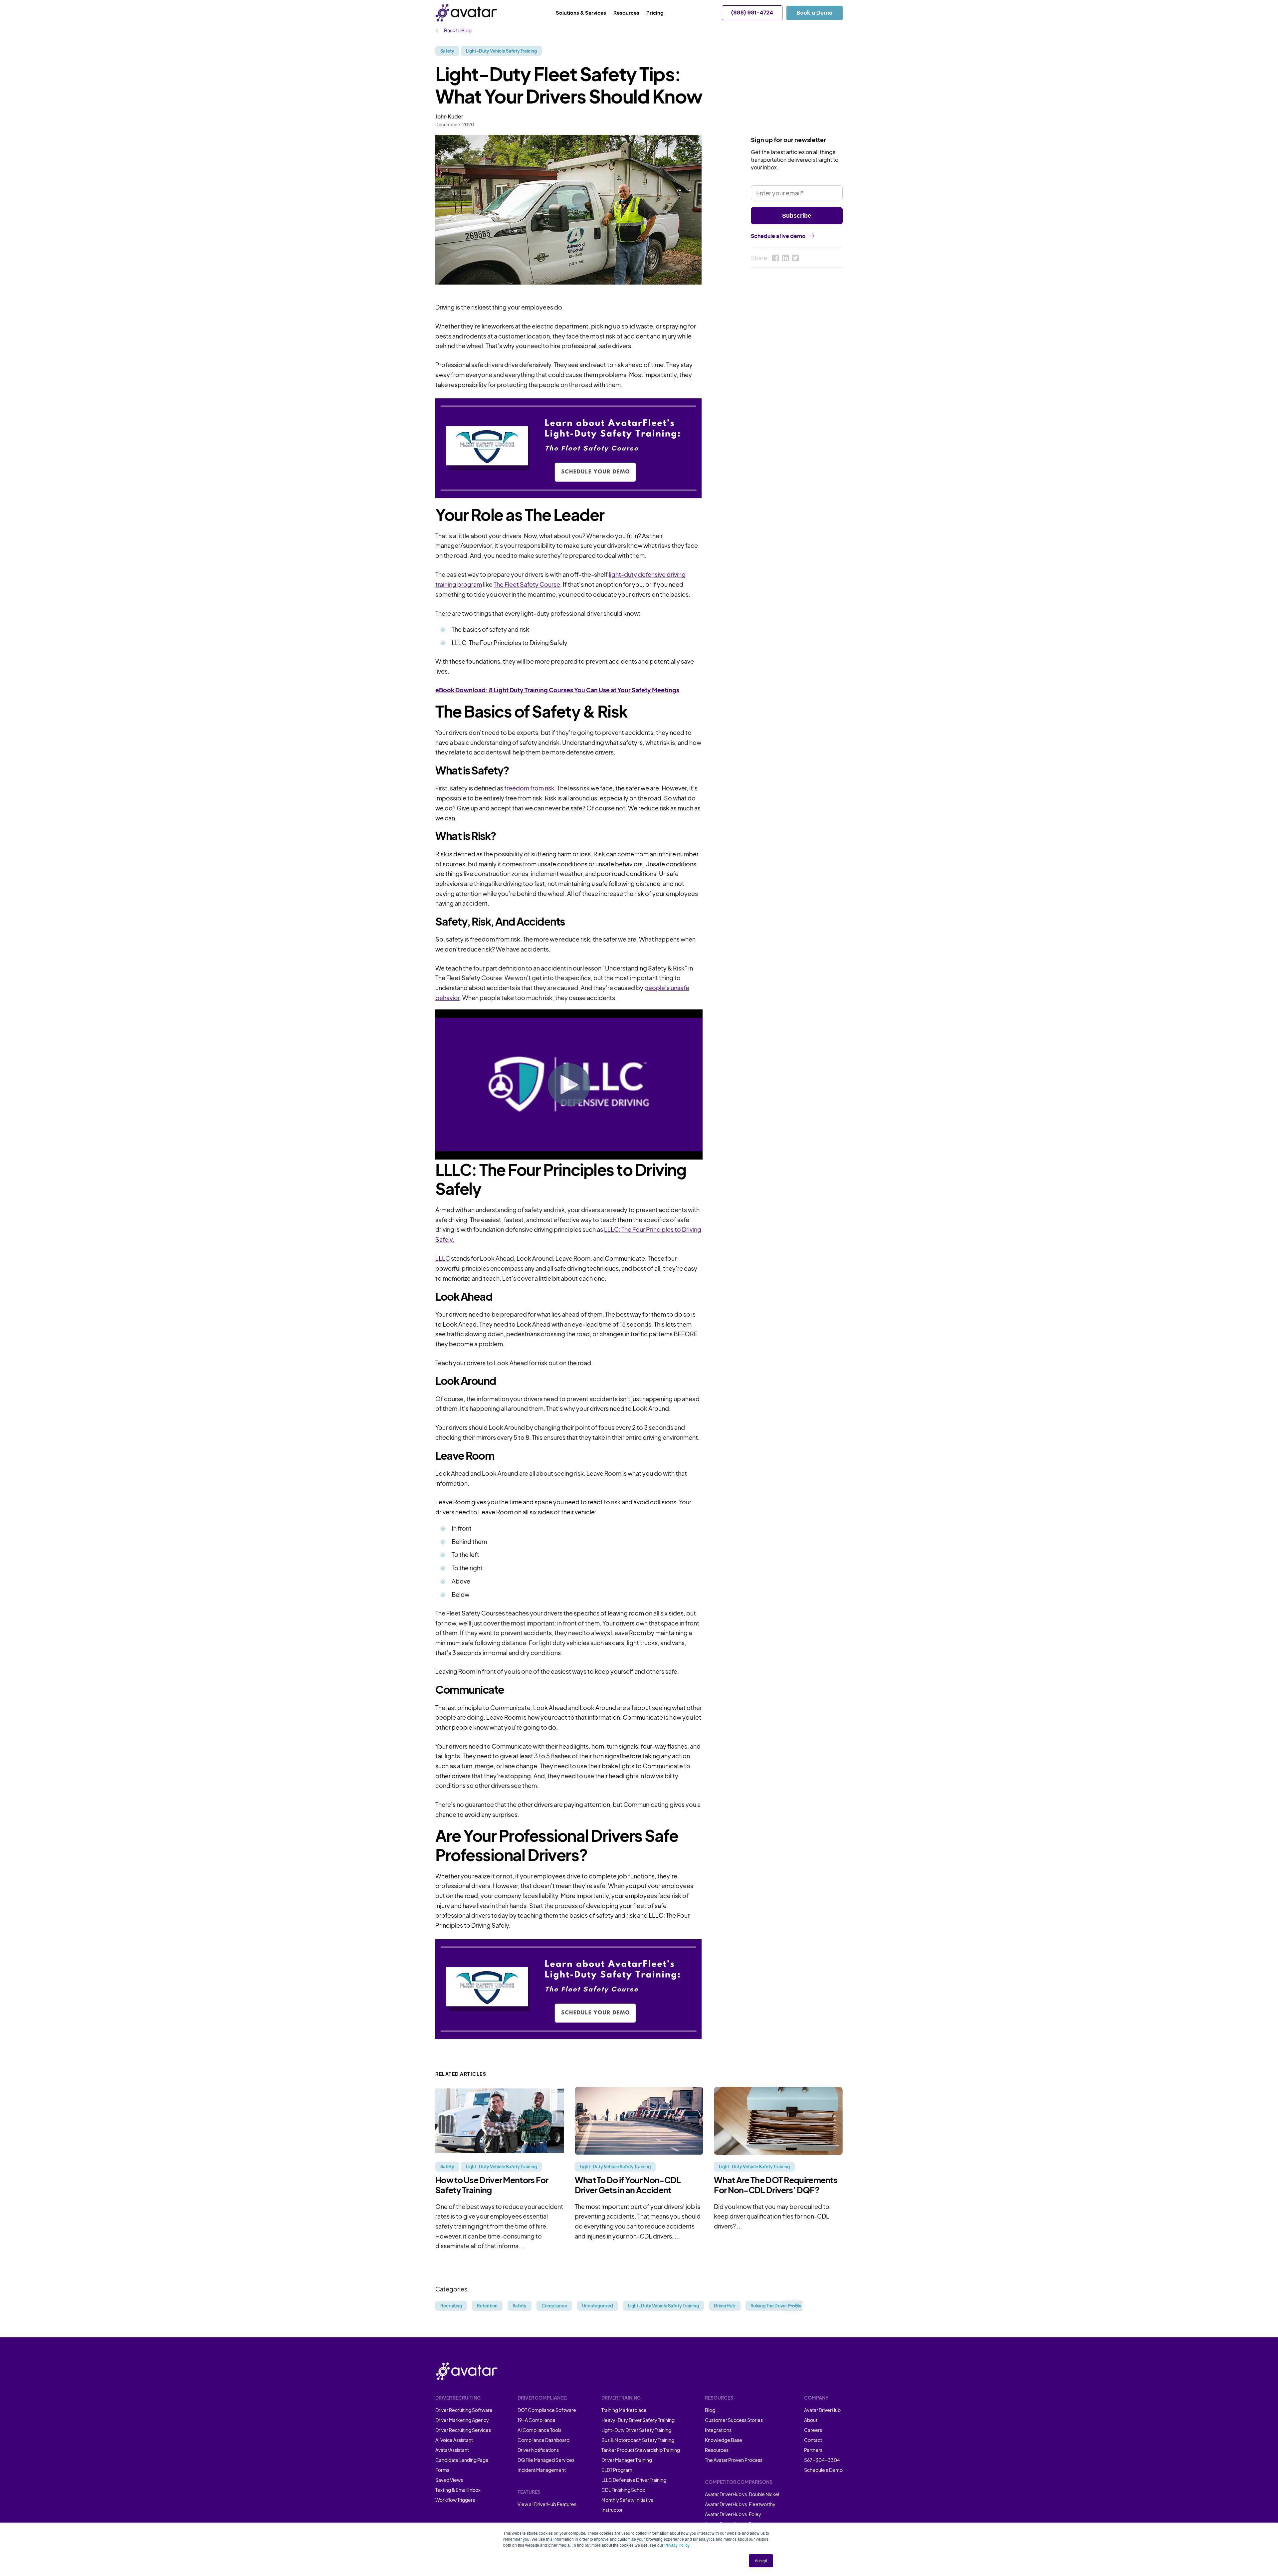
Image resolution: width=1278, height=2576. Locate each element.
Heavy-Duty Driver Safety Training (638, 2420)
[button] (793, 2306)
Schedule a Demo (823, 2470)
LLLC (443, 1258)
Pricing (655, 12)
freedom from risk (529, 788)
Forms (442, 2470)
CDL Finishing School (624, 2490)
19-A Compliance (536, 2420)
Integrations (718, 2430)
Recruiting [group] (451, 2306)
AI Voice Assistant (454, 2440)
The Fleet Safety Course (527, 584)
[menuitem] (585, 13)
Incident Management (542, 2470)
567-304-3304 (822, 2460)
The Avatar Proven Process (734, 2460)
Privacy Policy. (677, 2545)
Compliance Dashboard (543, 2440)
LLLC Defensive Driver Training (634, 2480)
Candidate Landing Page (462, 2460)
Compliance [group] (554, 2306)
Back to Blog (457, 30)
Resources (717, 2450)
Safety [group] (520, 2306)
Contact (813, 2440)
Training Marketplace (624, 2410)
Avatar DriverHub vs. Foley (733, 2514)
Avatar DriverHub (822, 2410)
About (811, 2420)
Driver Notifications (538, 2450)
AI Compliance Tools (539, 2430)
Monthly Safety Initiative (628, 2500)
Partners (813, 2450)
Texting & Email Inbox (458, 2490)
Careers (813, 2430)
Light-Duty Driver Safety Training (636, 2430)
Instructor (612, 2510)
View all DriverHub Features (547, 2504)
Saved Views (449, 2480)
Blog (710, 2410)
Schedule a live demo (778, 236)
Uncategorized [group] (598, 2306)
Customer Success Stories (734, 2420)
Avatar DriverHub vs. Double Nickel (742, 2494)
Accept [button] (761, 2561)
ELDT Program (617, 2470)
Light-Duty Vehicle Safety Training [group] (663, 2306)
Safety (447, 51)
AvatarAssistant (452, 2450)
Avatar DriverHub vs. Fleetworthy (740, 2504)
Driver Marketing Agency (462, 2420)
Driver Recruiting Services (463, 2430)
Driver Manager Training (627, 2460)
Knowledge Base (724, 2440)
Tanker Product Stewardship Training (641, 2450)
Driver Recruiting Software (464, 2410)
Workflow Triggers (455, 2500)
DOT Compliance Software (547, 2410)
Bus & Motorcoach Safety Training (638, 2440)
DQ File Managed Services (546, 2460)
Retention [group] (487, 2306)
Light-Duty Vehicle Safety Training (501, 51)
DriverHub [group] (725, 2306)
